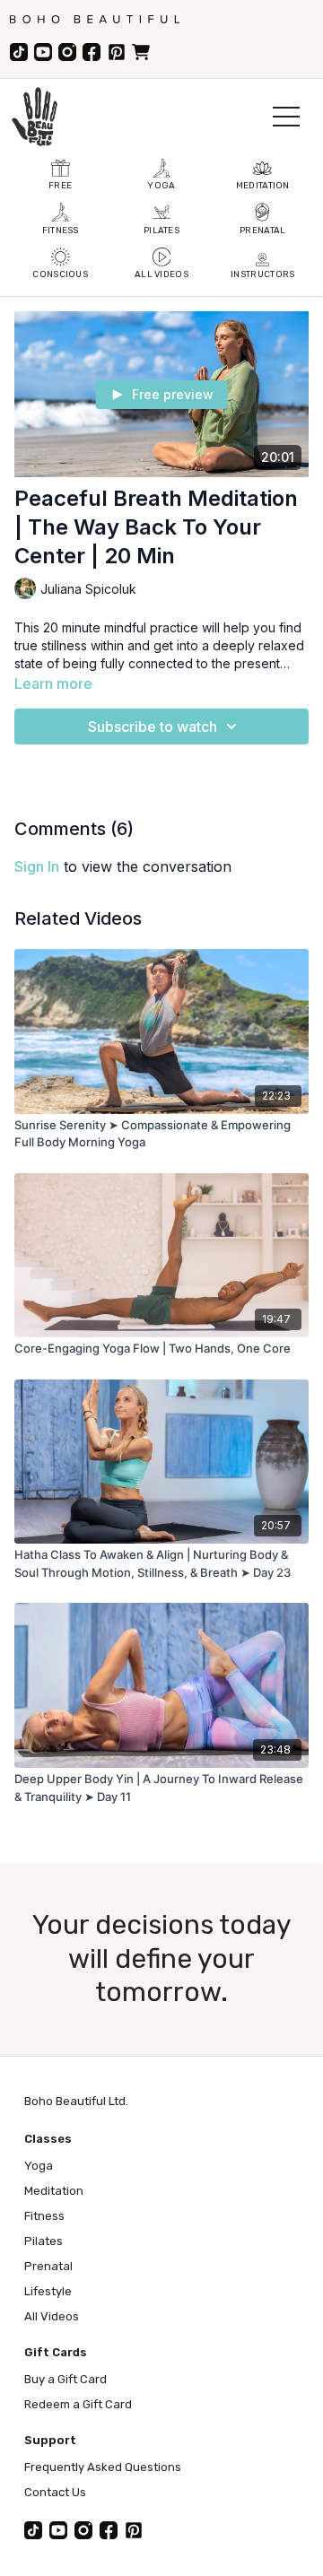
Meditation (54, 2191)
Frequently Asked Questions (103, 2467)
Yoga (39, 2166)
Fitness (44, 2216)
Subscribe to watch (153, 727)
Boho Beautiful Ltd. (76, 2101)
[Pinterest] (117, 52)
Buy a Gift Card (65, 2379)
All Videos (52, 2316)
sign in (37, 866)
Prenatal (48, 2266)
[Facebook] (92, 52)
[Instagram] (67, 52)
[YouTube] (43, 52)
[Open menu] (286, 117)
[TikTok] (19, 52)
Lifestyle (48, 2291)
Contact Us (55, 2492)
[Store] (141, 52)
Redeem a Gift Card (78, 2404)
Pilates (44, 2241)
